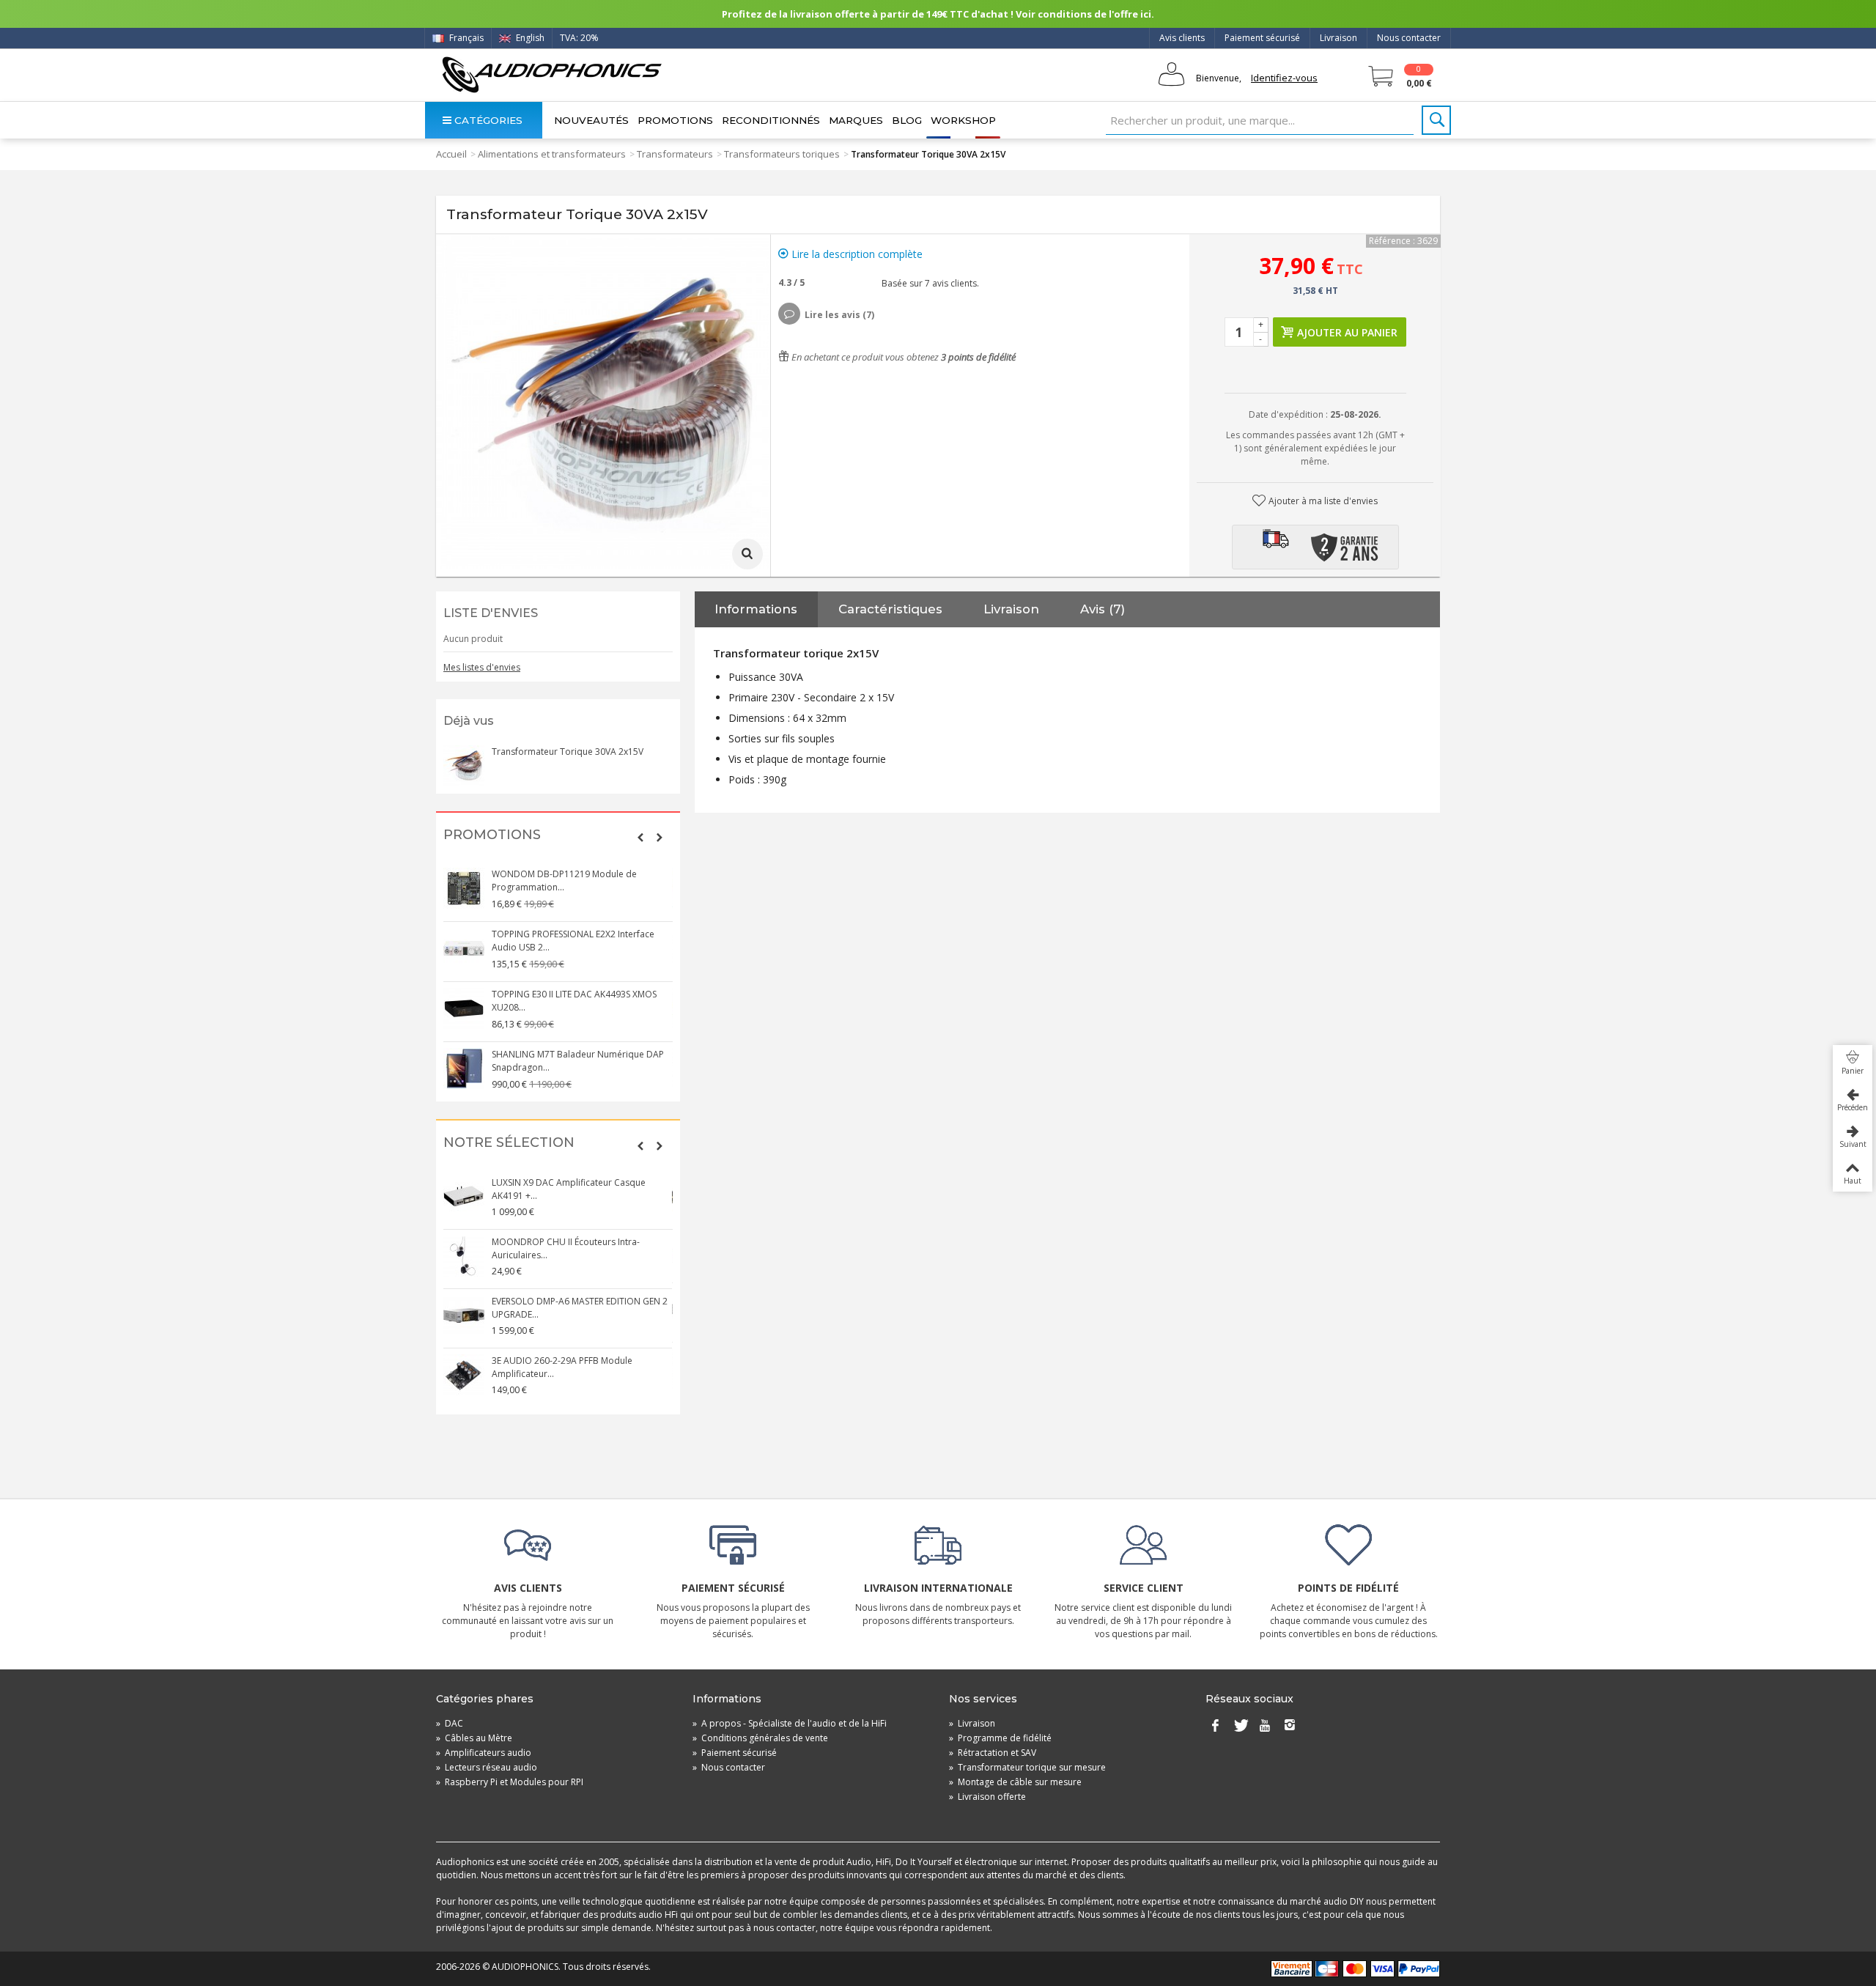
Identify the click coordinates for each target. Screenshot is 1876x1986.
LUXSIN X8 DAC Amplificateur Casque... (573, 1242)
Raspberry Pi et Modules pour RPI (510, 1782)
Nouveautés (591, 120)
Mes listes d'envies (482, 667)
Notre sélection (509, 1143)
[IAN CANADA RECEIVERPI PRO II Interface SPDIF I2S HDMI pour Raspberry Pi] (465, 1008)
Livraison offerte (987, 1797)
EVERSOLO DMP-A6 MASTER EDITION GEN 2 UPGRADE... (580, 1189)
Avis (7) (1103, 609)
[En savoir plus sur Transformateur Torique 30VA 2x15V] (464, 766)
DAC (450, 1723)
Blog (907, 120)
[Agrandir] (747, 554)
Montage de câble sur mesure (1015, 1782)
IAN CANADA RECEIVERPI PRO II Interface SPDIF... (575, 1001)
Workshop (963, 120)
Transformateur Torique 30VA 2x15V (568, 752)
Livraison (1338, 38)
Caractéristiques (890, 609)
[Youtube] (1265, 1727)
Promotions (675, 120)
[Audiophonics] (551, 74)
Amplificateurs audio (484, 1753)
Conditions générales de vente (760, 1738)
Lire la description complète (856, 254)
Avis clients (1182, 38)
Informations (756, 609)
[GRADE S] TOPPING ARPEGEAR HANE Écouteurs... (568, 941)
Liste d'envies (491, 613)
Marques (856, 120)
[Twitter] (1240, 1727)
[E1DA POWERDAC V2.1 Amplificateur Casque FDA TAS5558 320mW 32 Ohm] (465, 1369)
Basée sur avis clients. (928, 283)
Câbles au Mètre (474, 1738)
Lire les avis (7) (839, 315)
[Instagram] (1290, 1727)
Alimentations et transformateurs (552, 154)
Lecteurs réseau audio (487, 1767)
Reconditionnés (771, 120)
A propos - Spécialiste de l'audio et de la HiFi (790, 1723)
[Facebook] (1215, 1727)
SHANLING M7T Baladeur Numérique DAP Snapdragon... (579, 881)
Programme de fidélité (1000, 1738)
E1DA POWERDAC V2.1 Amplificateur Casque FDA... (568, 1361)
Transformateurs (675, 154)
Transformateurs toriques (782, 154)
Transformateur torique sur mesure (1027, 1767)
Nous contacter (1409, 38)
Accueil (451, 154)
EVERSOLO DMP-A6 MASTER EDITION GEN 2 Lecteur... (580, 1302)
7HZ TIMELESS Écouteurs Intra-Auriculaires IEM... (579, 1061)
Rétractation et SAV (993, 1753)
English (529, 38)
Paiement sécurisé (1262, 38)
